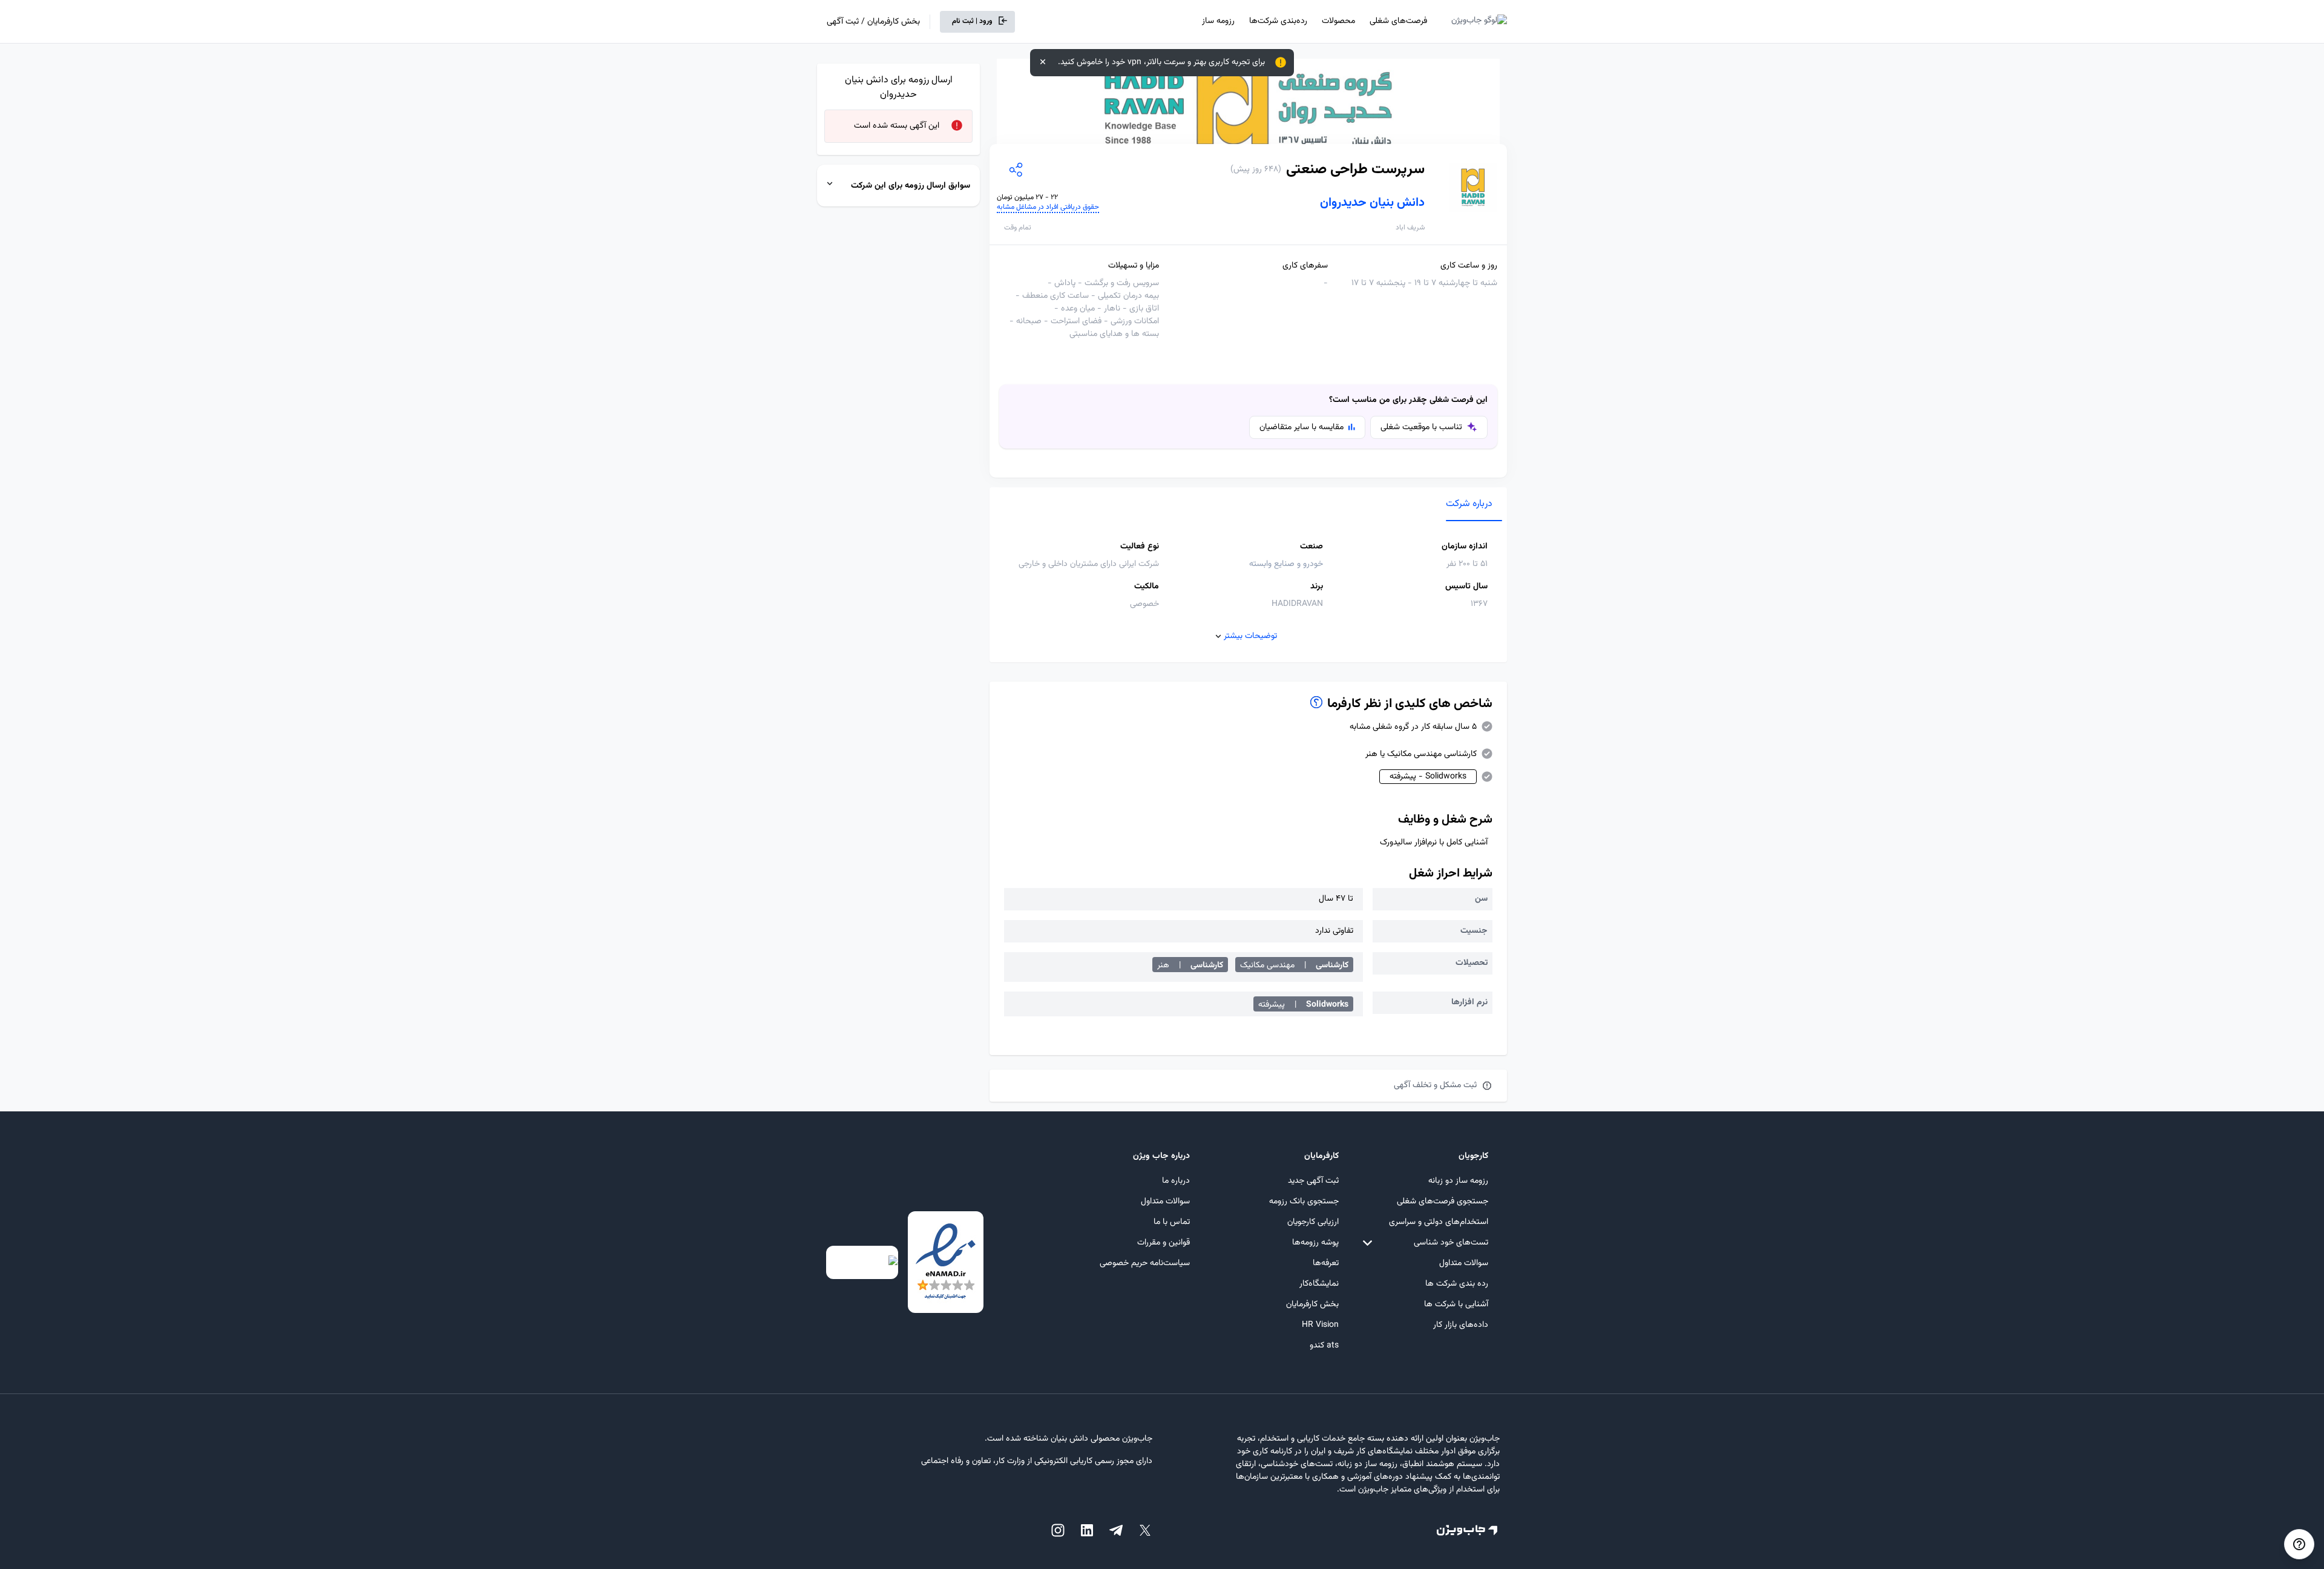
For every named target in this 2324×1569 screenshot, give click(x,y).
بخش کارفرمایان (1312, 1304)
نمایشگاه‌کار (1319, 1284)
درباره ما (1176, 1181)
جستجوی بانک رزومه (1304, 1202)
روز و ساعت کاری (1469, 266)
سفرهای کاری (1305, 266)
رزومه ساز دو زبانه (1458, 1181)
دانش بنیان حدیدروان (1372, 203)
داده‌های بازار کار (1461, 1325)
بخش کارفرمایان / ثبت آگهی (873, 22)
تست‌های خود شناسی (1451, 1243)
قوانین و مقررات (1164, 1243)
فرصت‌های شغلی (1398, 21)
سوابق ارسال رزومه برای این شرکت (911, 186)
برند (1317, 587)
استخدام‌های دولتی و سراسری (1439, 1222)
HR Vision (1320, 1325)
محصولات (1338, 21)
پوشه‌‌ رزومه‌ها (1315, 1243)
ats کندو (1324, 1346)
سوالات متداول (1464, 1263)
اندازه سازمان (1465, 547)
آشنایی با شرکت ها (1456, 1304)
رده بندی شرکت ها (1457, 1284)
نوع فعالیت (1140, 547)
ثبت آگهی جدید (1313, 1181)
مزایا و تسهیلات (1134, 266)
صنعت (1311, 547)
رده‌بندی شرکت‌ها (1278, 21)
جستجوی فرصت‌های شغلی (1443, 1202)
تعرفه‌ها (1326, 1263)
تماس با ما (1172, 1222)
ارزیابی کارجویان (1313, 1222)
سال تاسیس (1466, 587)
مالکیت (1147, 587)
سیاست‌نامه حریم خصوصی (1145, 1263)
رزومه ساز (1218, 21)
